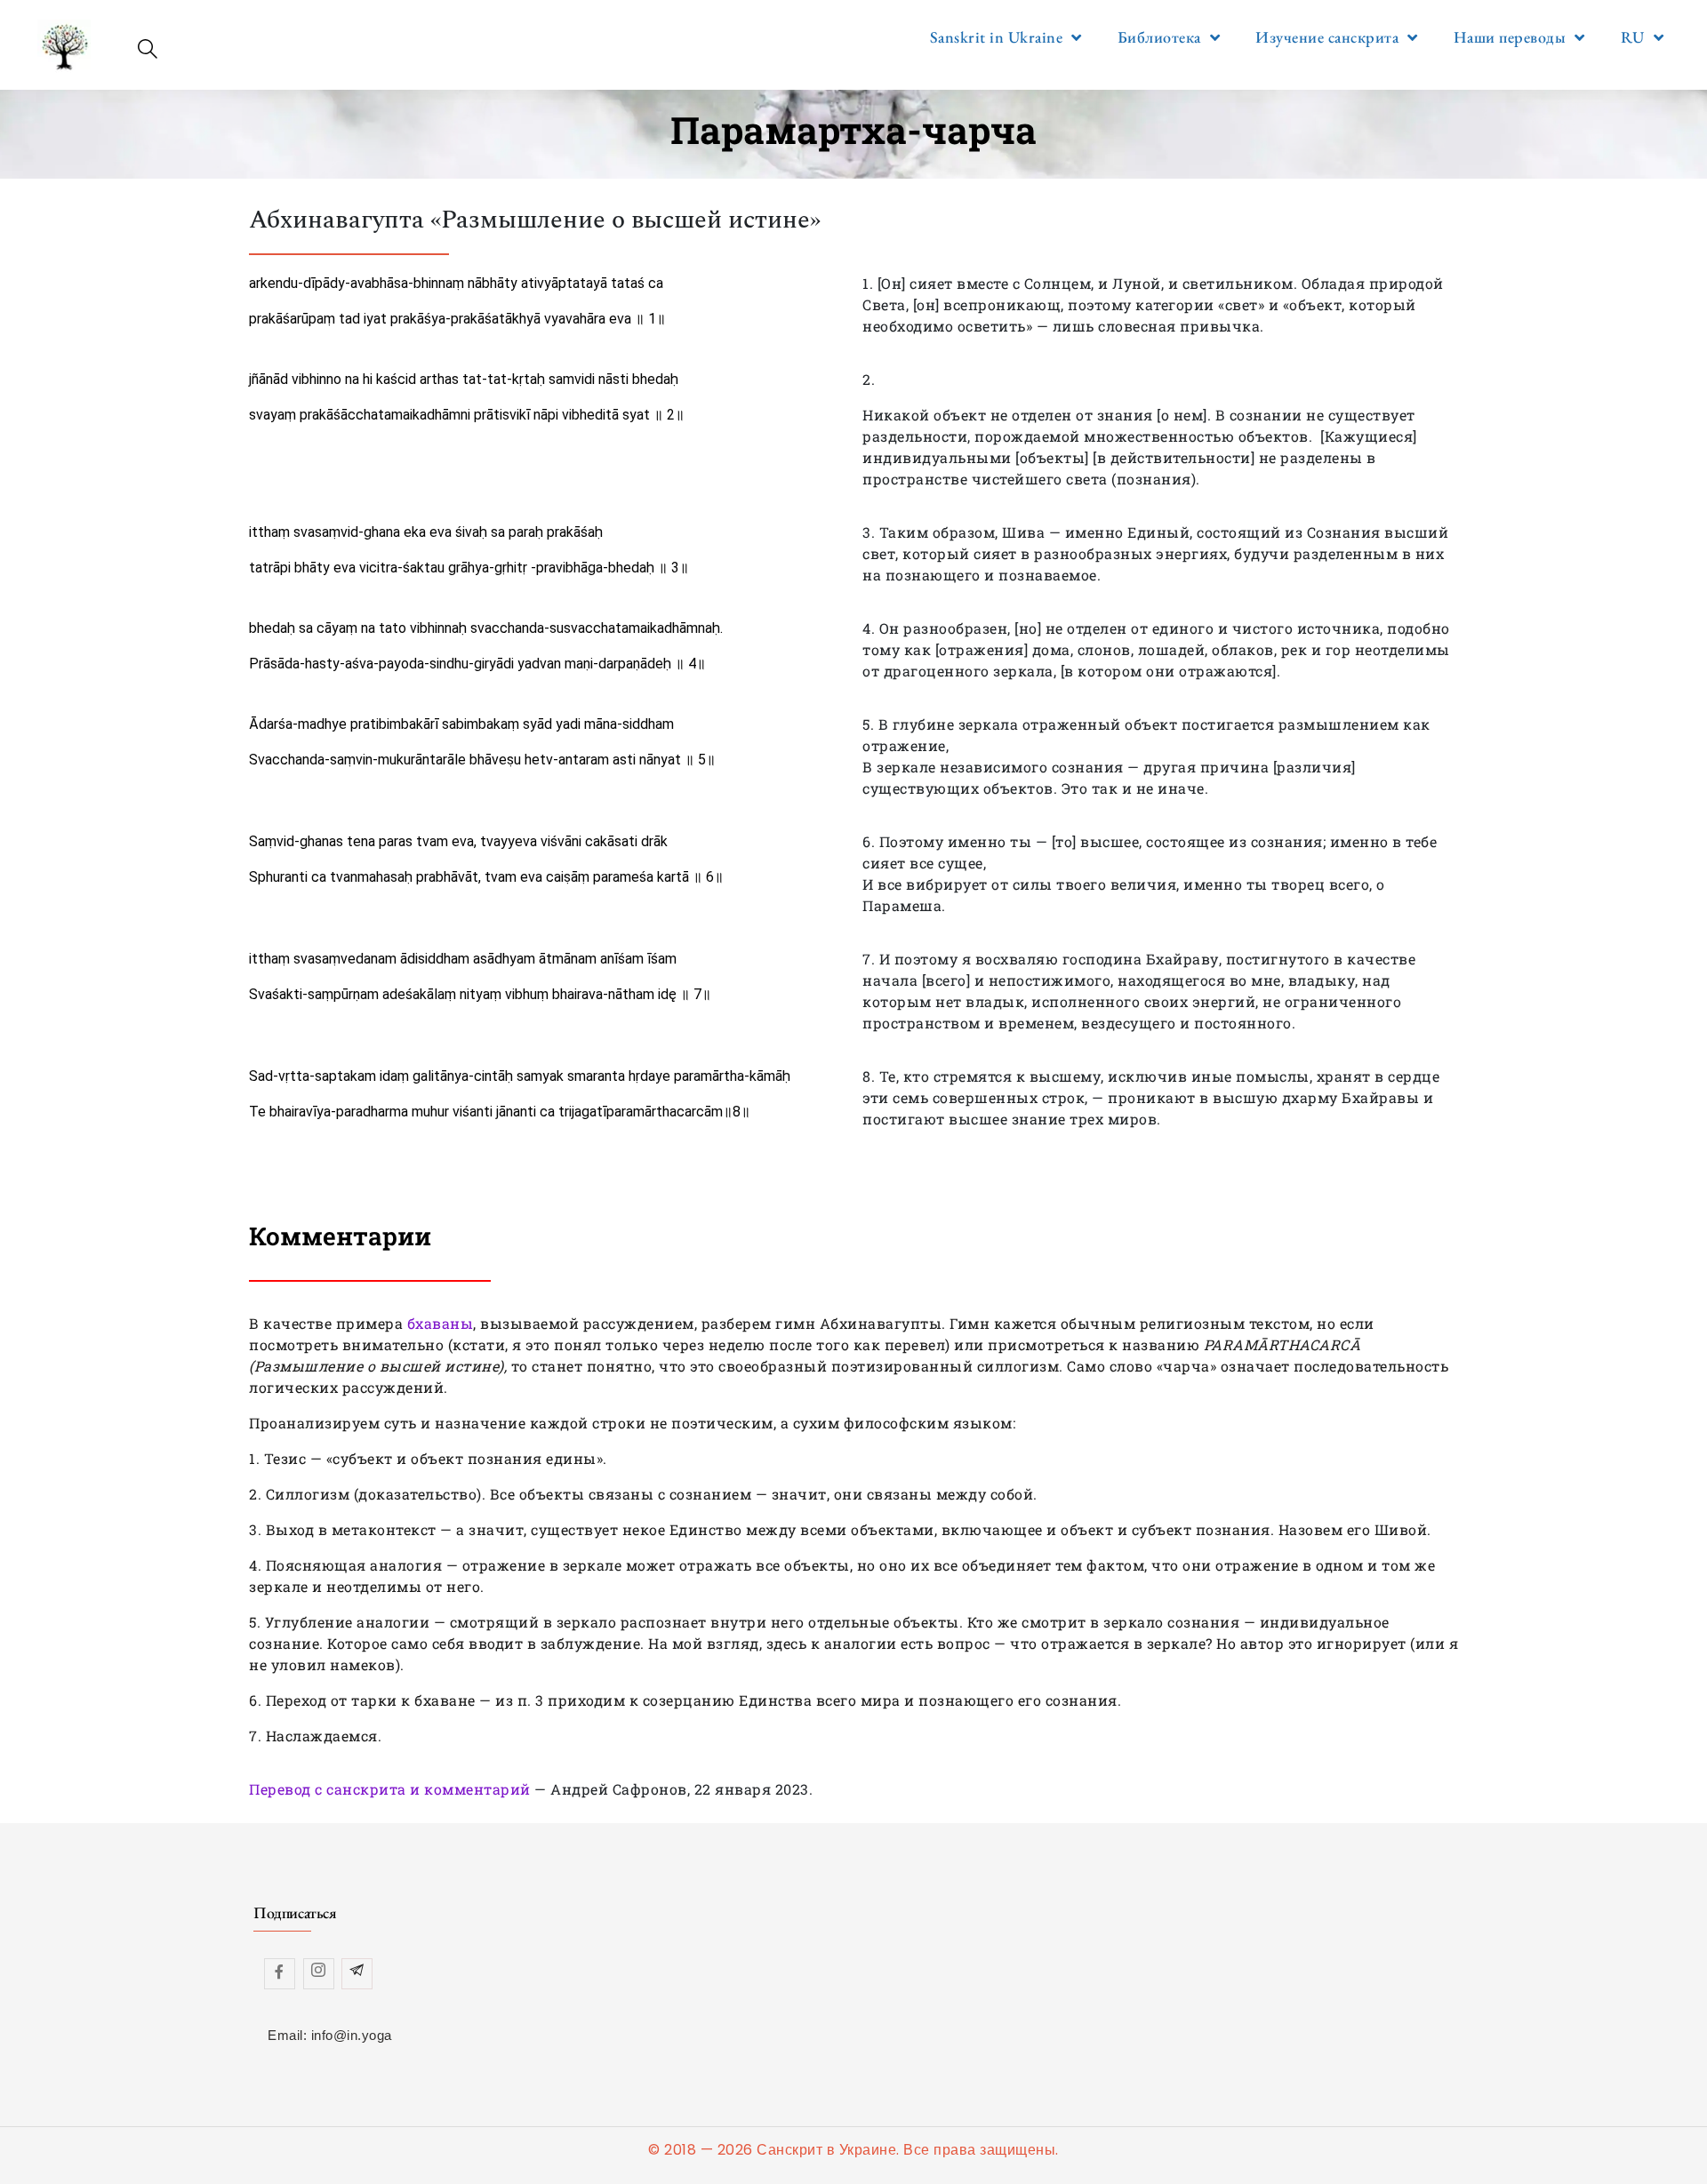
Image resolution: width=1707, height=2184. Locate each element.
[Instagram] (319, 1974)
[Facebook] (280, 1974)
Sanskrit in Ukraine (997, 37)
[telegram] (357, 1974)
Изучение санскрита (1327, 37)
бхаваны (441, 1323)
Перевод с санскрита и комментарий (390, 1789)
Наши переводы (1510, 37)
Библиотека (1159, 37)
